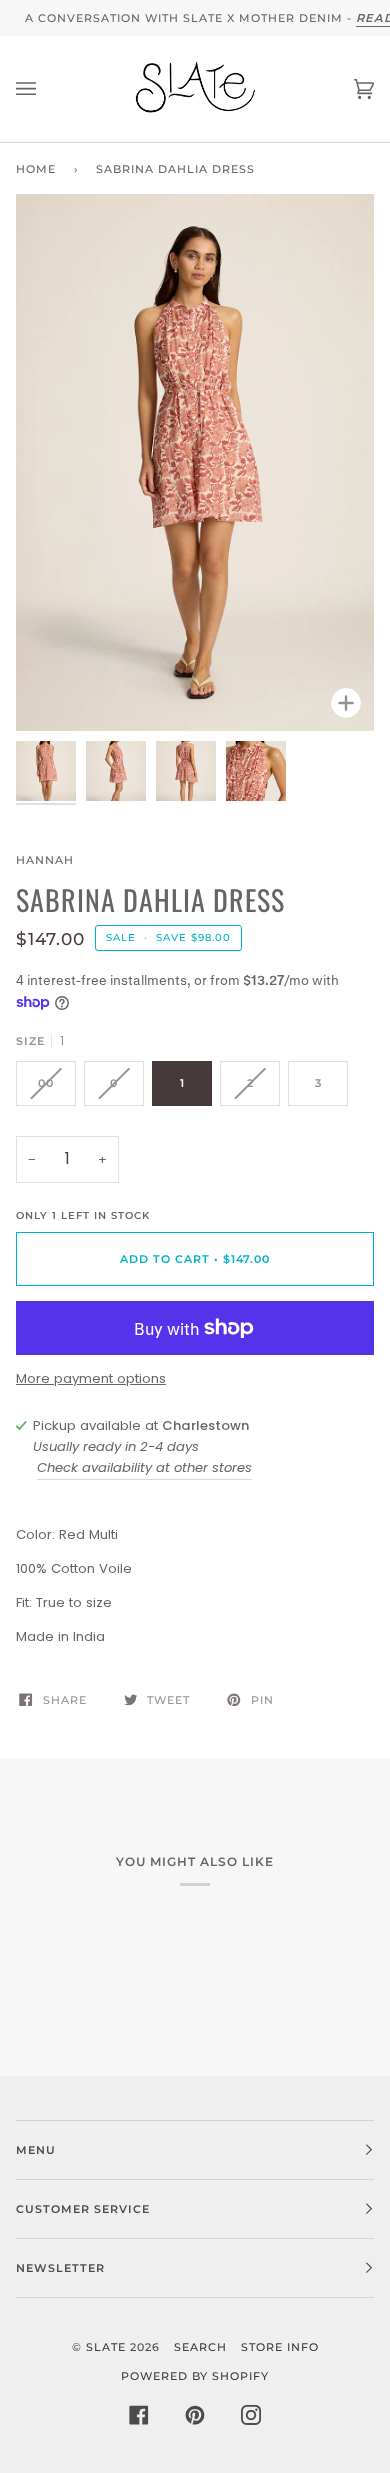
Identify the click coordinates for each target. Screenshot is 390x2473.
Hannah (45, 860)
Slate (106, 2347)
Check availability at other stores (144, 1467)
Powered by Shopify (195, 2376)
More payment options (91, 1378)
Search (200, 2347)
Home (36, 169)
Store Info (280, 2347)
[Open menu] (46, 89)
